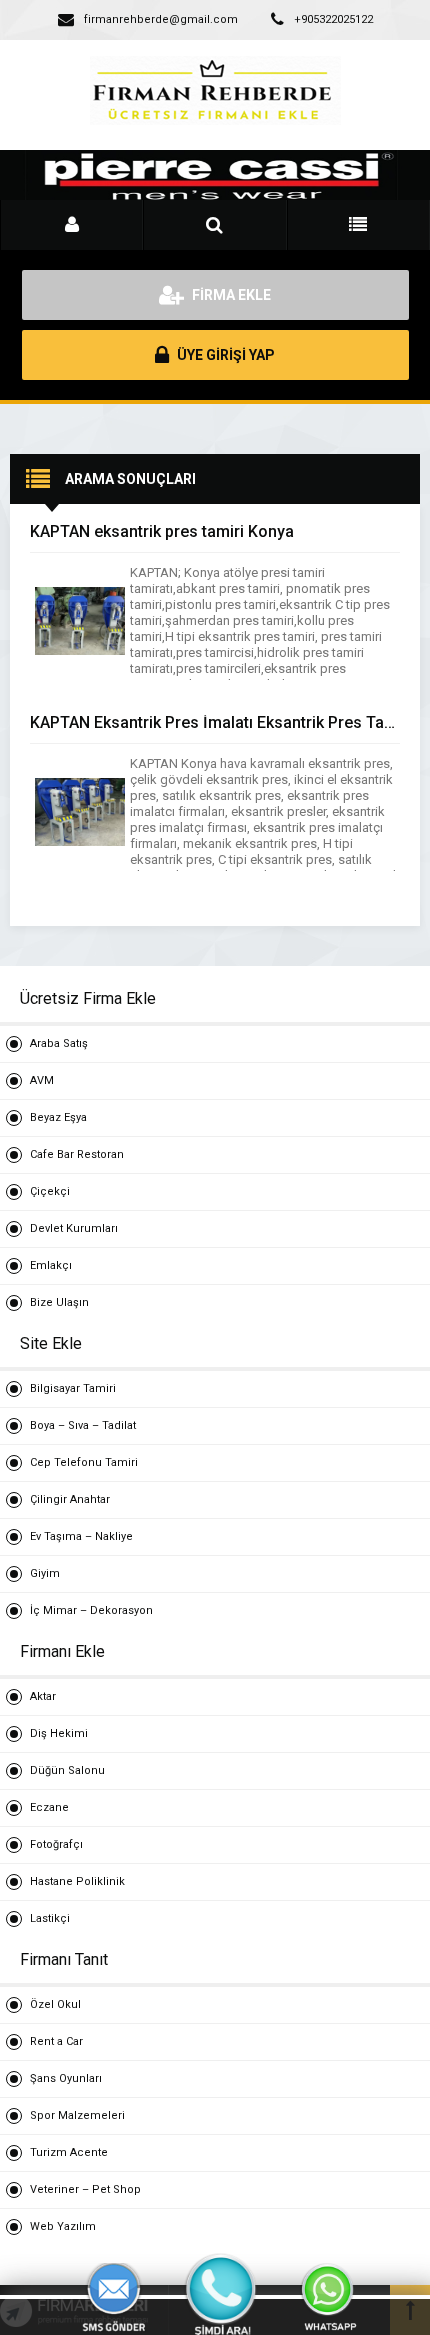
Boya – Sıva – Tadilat (83, 1425)
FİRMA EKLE (230, 295)
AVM (42, 1080)
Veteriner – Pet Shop (85, 2189)
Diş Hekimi (59, 1733)
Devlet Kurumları (74, 1228)
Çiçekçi (50, 1191)
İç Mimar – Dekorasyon (91, 1610)
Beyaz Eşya (58, 1117)
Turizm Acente (69, 2152)
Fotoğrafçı (56, 1844)
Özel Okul (55, 2004)
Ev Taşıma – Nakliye (81, 1536)
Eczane (49, 1807)
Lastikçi (50, 1918)
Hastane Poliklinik (77, 1881)
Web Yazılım (63, 2226)
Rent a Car (56, 2041)
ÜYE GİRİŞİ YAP (224, 355)
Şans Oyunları (66, 2078)
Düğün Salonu (67, 1770)
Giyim (45, 1573)
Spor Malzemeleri (77, 2115)
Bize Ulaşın (59, 1302)
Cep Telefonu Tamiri (84, 1462)
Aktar (43, 1696)
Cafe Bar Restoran (77, 1154)
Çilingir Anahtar (70, 1499)
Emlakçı (51, 1265)
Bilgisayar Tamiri (73, 1388)
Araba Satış (59, 1043)
